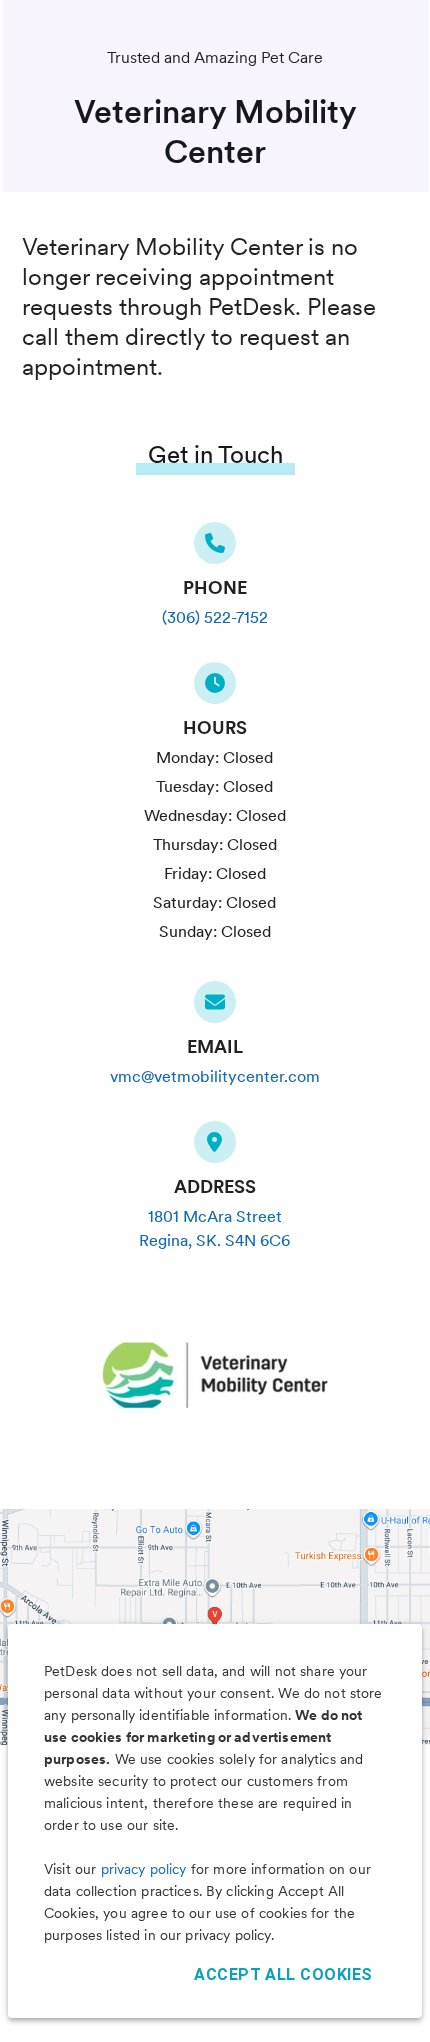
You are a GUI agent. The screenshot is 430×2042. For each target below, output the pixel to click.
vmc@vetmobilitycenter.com (215, 1076)
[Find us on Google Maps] (215, 1148)
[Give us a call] (215, 549)
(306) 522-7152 (215, 617)
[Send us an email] (215, 1008)
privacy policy (144, 1869)
